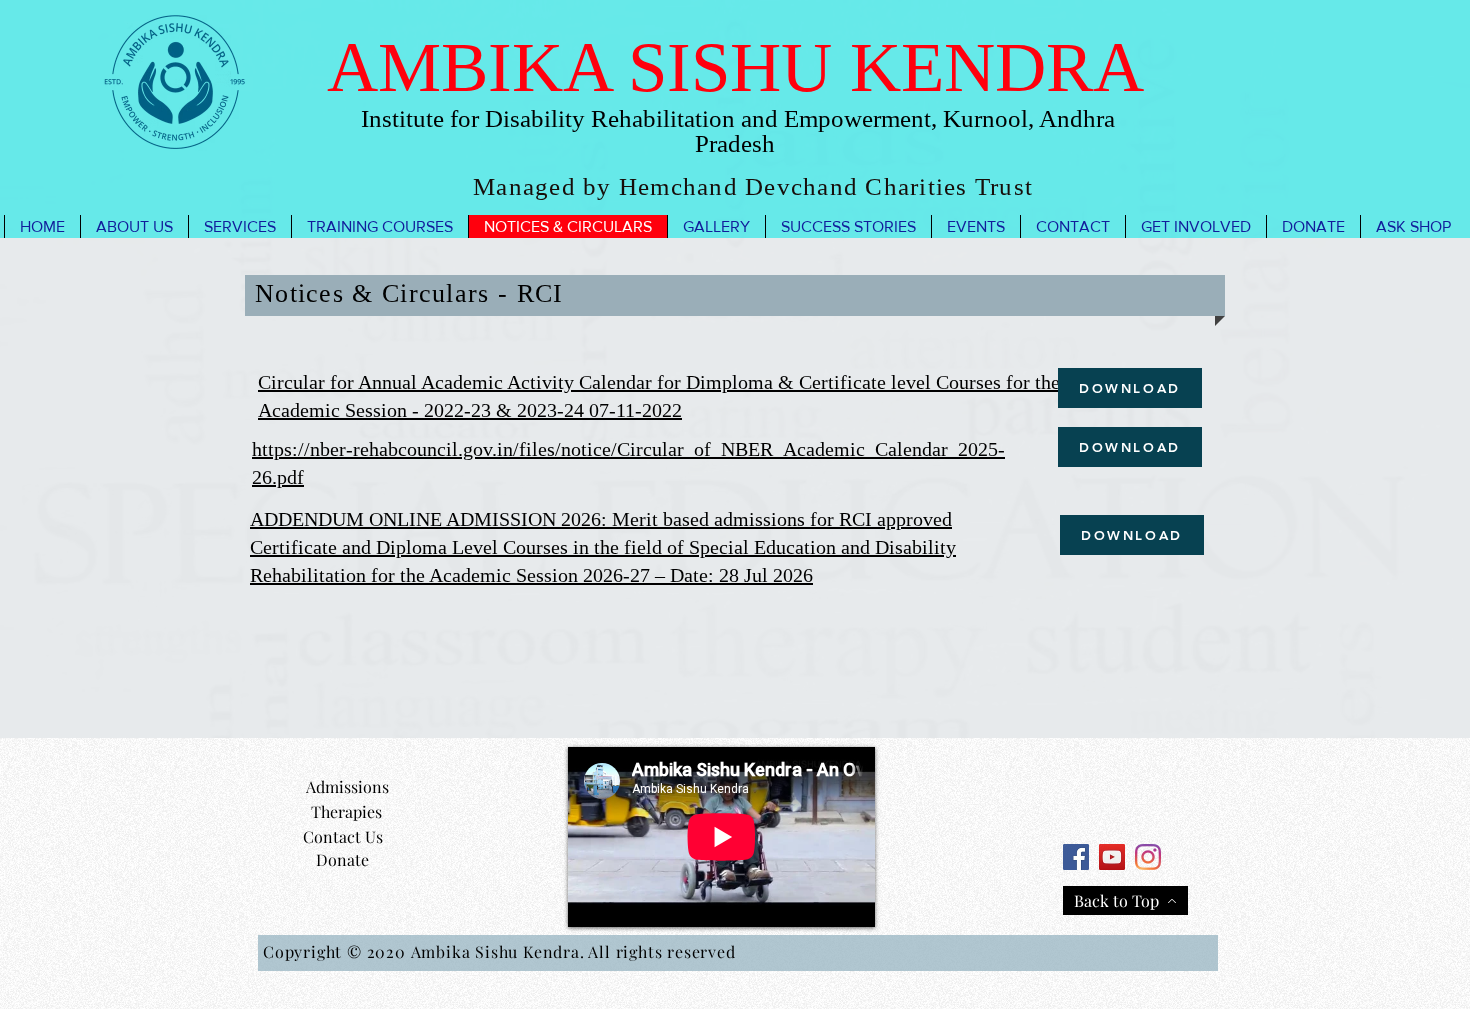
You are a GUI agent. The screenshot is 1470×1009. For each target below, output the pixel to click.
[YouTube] (1112, 857)
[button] (134, 226)
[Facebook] (1076, 857)
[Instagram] (1148, 857)
